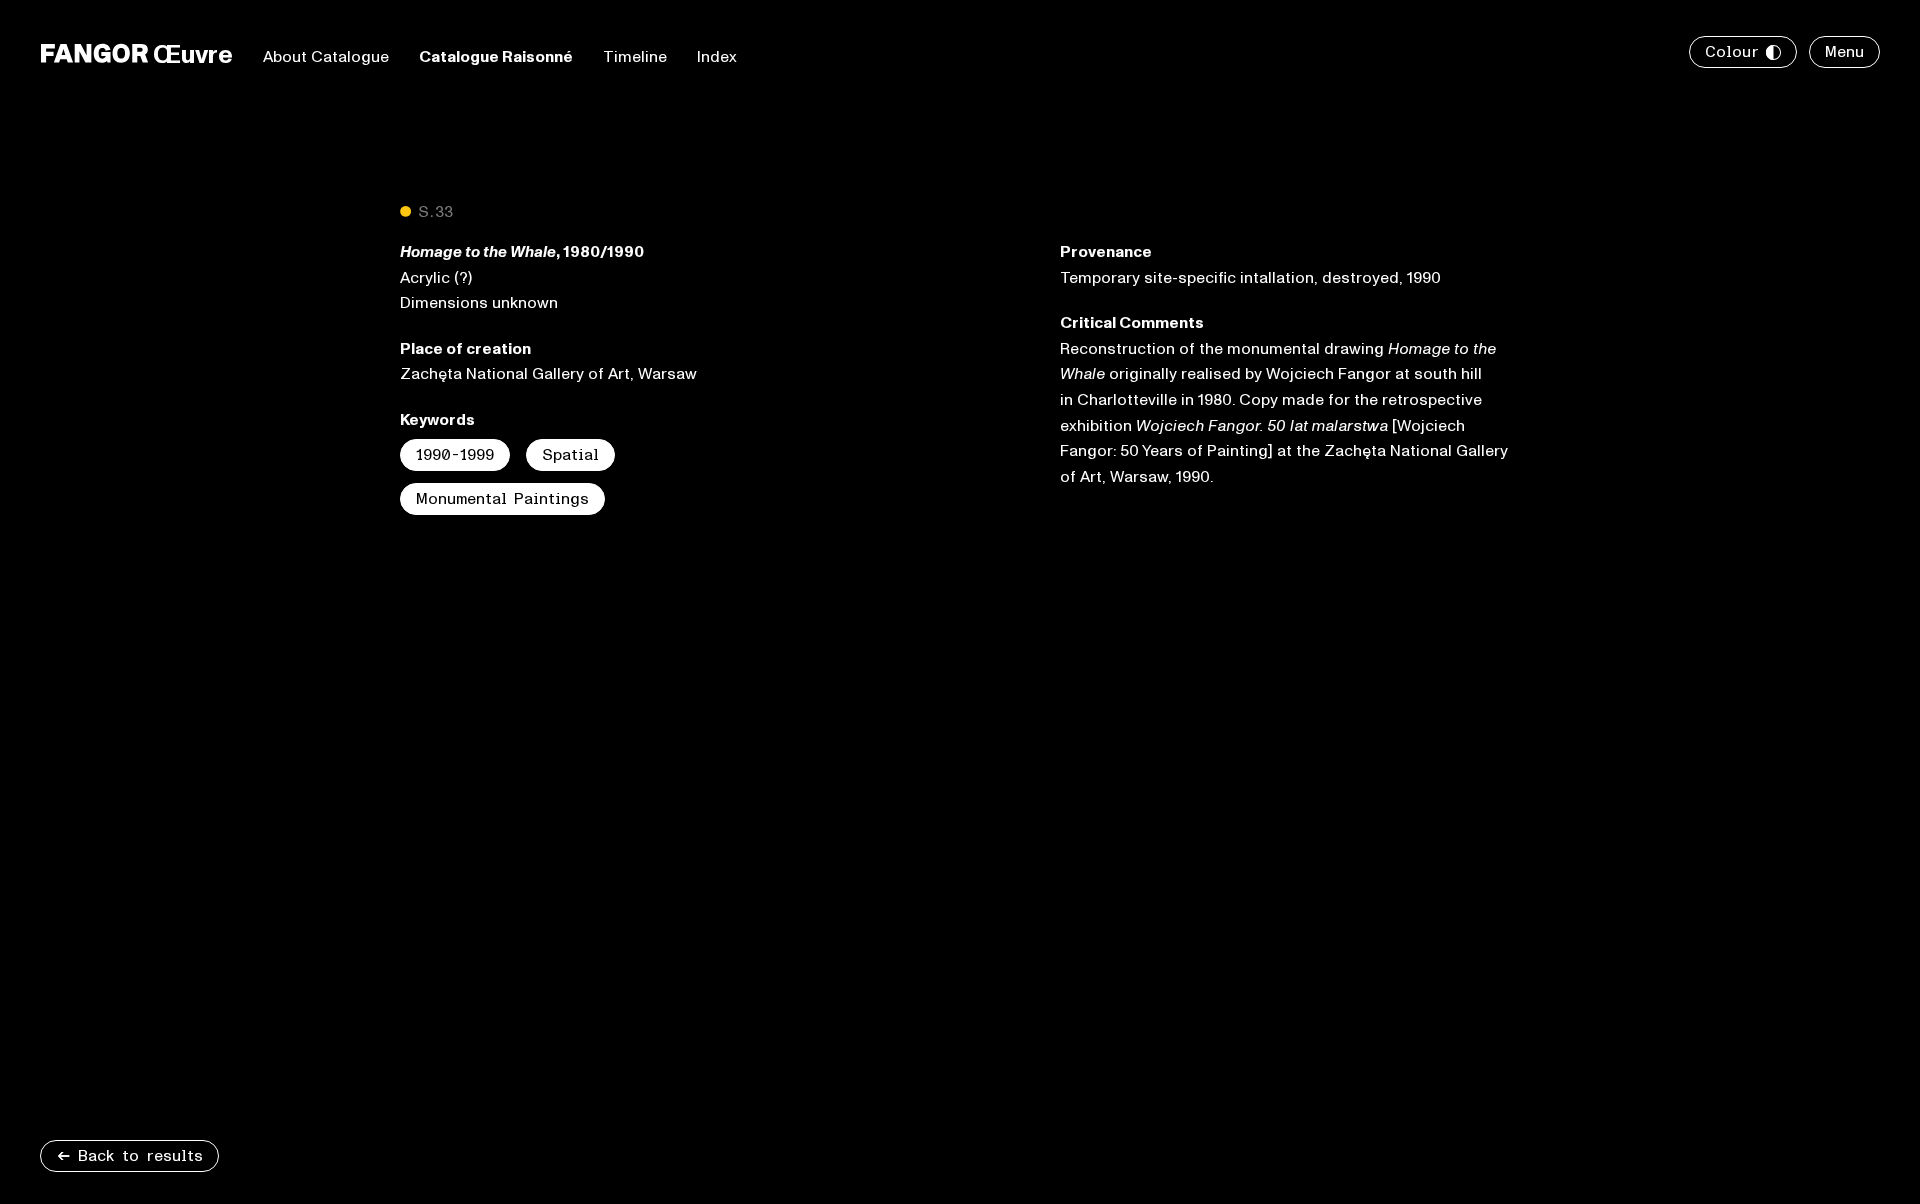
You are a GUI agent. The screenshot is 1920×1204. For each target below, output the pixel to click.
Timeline (635, 57)
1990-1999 (455, 455)
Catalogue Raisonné (496, 57)
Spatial (570, 455)
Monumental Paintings (502, 499)
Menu (1844, 52)
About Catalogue (326, 57)
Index (717, 57)
